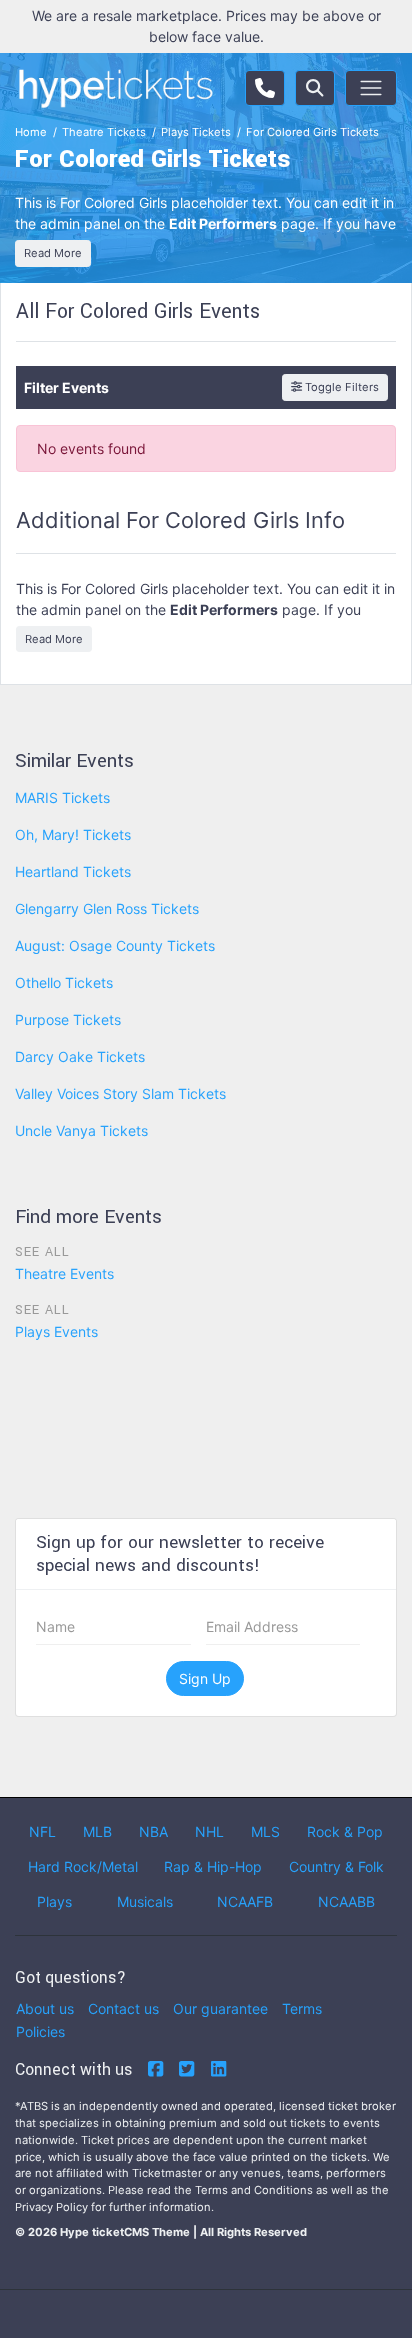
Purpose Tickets (68, 1019)
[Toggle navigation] (371, 88)
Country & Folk (336, 1866)
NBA (153, 1831)
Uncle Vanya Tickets (81, 1130)
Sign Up (205, 1678)
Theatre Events (64, 1273)
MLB (97, 1831)
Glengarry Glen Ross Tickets (107, 908)
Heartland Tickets (73, 871)
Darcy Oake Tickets (80, 1056)
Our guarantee (220, 2008)
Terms (302, 2008)
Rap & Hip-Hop (213, 1866)
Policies (40, 2031)
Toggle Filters (340, 387)
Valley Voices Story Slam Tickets (120, 1093)
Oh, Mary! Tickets (73, 834)
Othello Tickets (64, 982)
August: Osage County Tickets (115, 945)
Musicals (145, 1901)
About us (45, 2008)
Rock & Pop (345, 1831)
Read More (53, 253)
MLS (265, 1831)
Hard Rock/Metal (83, 1866)
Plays (54, 1901)
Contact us (123, 2008)
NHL (209, 1831)
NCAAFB (245, 1901)
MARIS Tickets (62, 797)
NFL (42, 1831)
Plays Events (56, 1331)
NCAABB (346, 1901)
